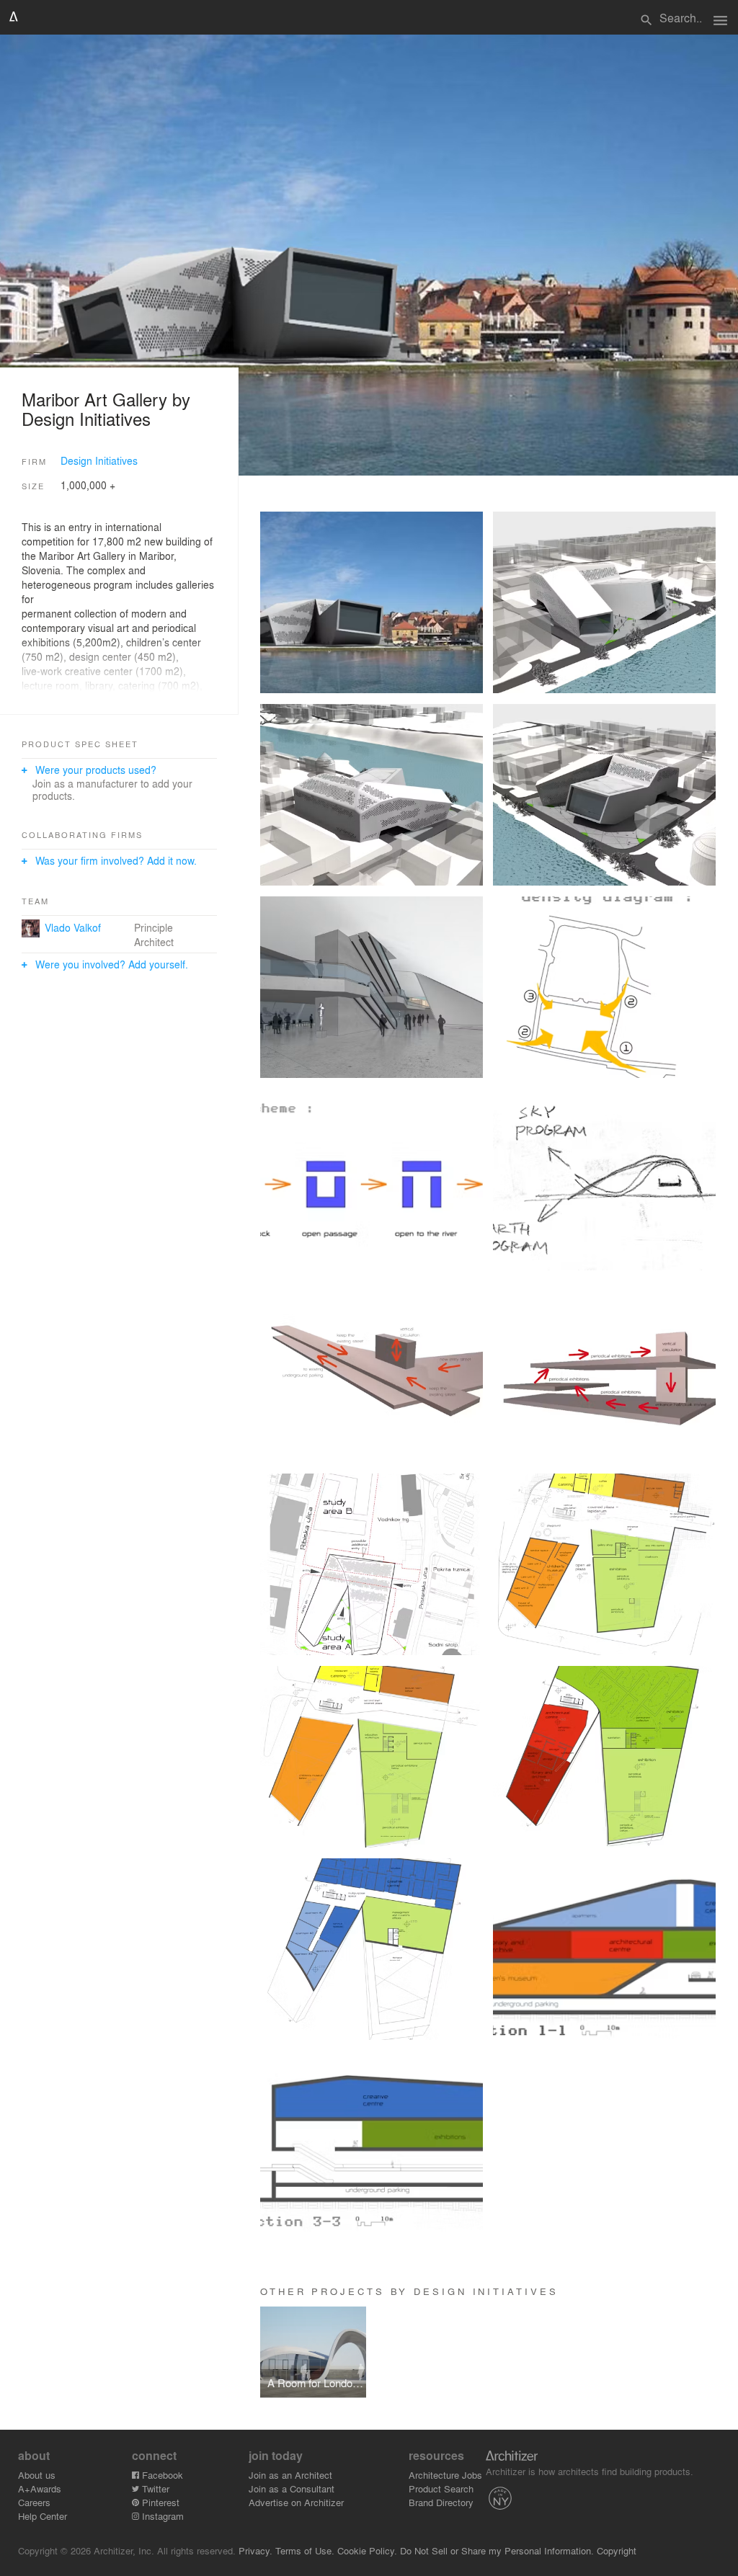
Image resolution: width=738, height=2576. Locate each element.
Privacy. (255, 2550)
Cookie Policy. (367, 2550)
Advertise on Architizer (296, 2502)
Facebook (161, 2475)
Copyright (617, 2550)
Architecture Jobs (445, 2475)
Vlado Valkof (73, 927)
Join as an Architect (290, 2475)
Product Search (441, 2488)
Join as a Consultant (292, 2488)
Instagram (161, 2516)
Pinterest (159, 2502)
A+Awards (40, 2488)
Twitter (154, 2488)
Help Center (43, 2516)
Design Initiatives (99, 460)
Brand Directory (441, 2502)
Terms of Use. (305, 2550)
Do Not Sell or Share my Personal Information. (497, 2550)
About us (37, 2475)
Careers (34, 2502)
